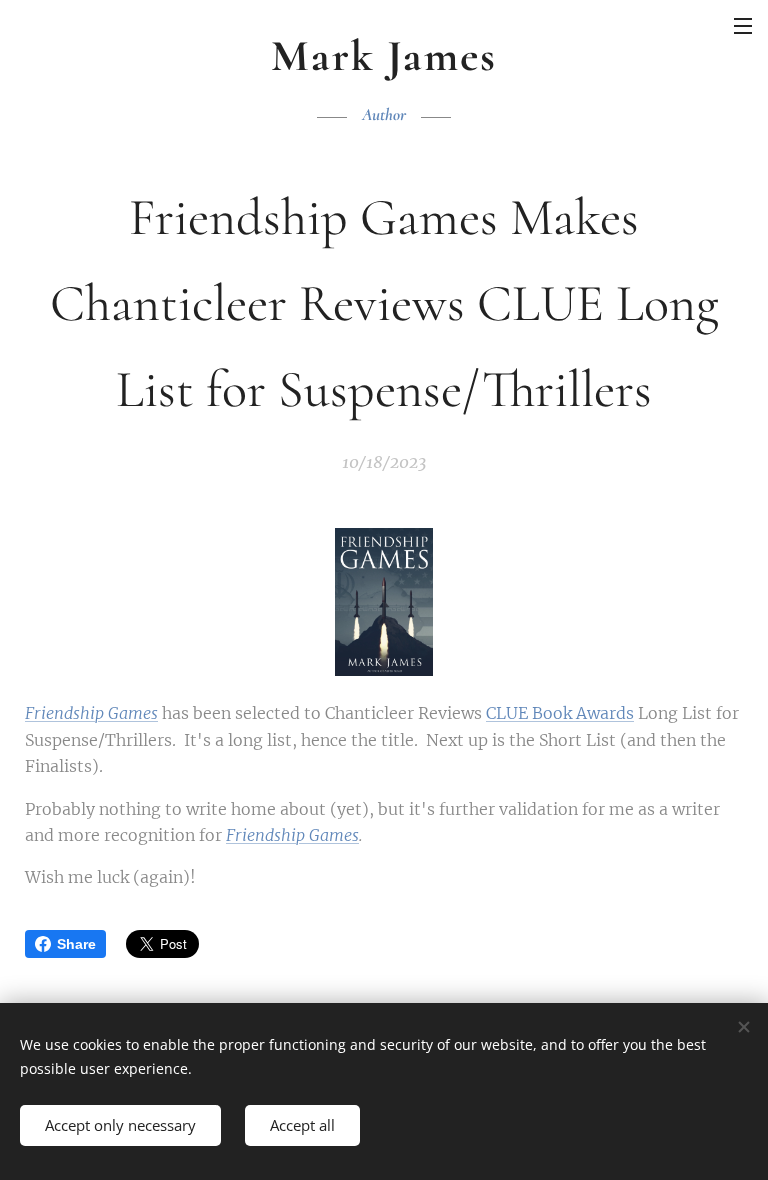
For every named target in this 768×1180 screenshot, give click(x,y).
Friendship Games (91, 713)
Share (76, 944)
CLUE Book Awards (560, 713)
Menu (743, 25)
